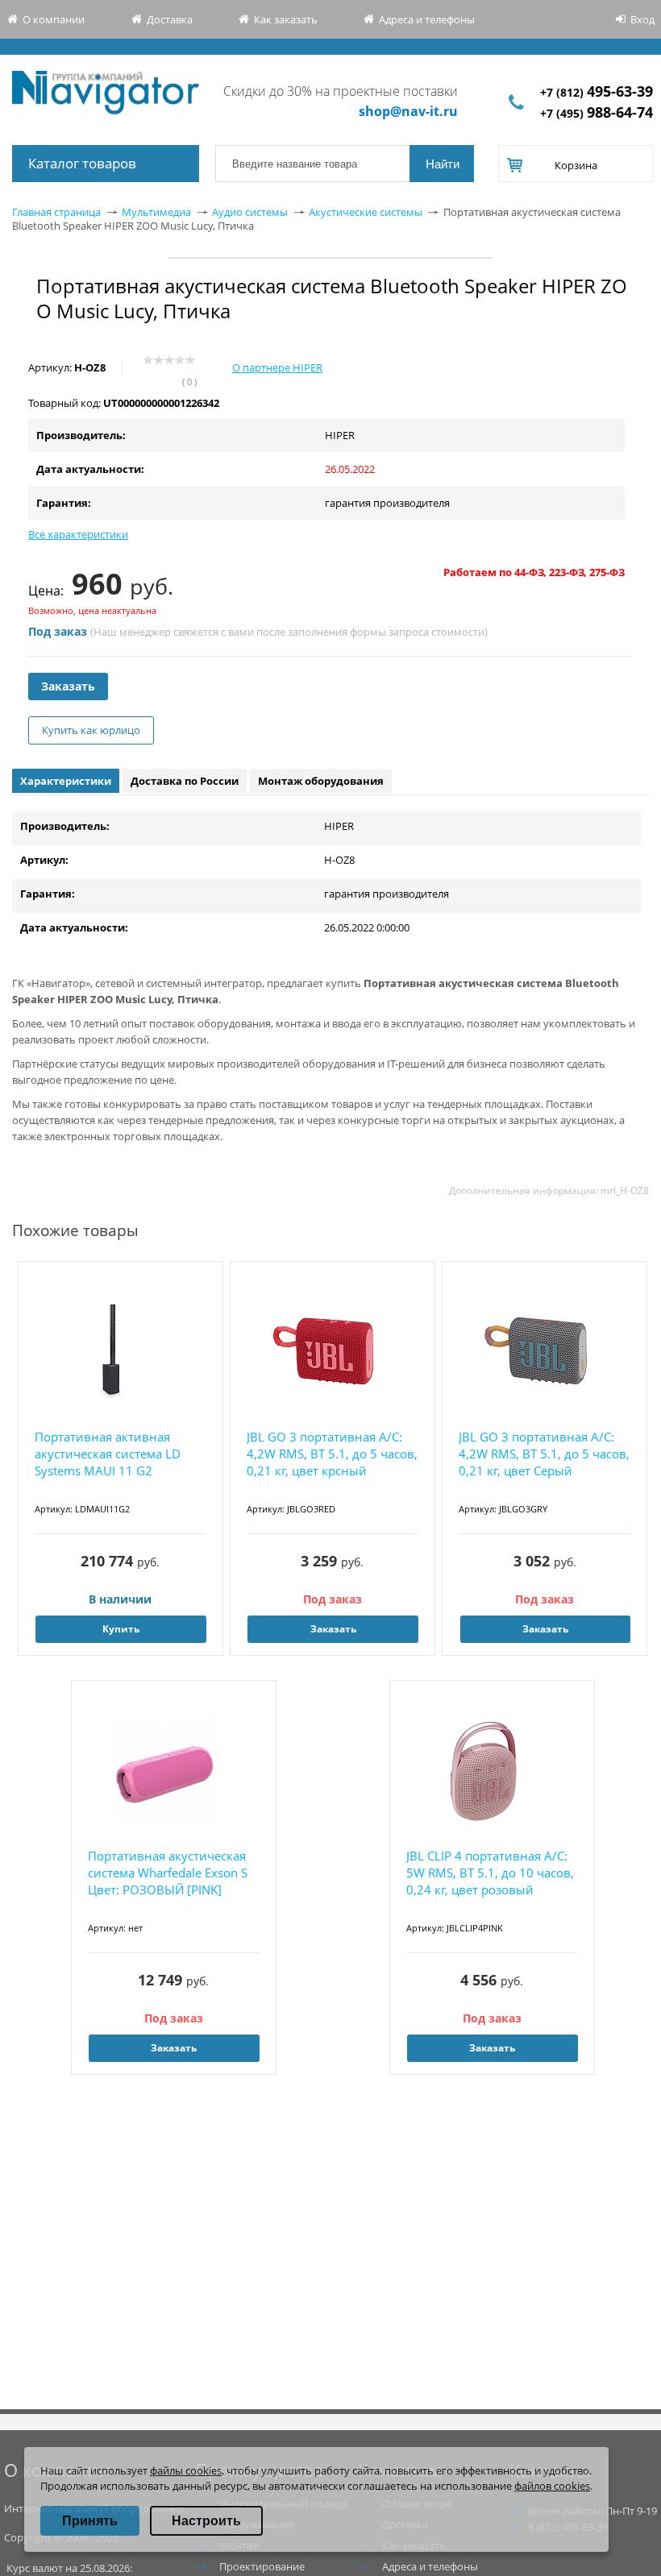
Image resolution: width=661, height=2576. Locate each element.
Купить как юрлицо (91, 730)
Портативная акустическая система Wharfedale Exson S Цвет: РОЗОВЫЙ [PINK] (168, 1873)
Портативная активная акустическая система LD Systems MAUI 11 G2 (108, 1454)
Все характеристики (78, 534)
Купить (121, 1629)
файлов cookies (552, 2486)
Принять (90, 2521)
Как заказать (286, 19)
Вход (642, 19)
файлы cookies (186, 2470)
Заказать (68, 686)
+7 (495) (597, 113)
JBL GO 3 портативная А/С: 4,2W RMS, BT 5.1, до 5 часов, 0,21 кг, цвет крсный (332, 1454)
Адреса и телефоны (427, 19)
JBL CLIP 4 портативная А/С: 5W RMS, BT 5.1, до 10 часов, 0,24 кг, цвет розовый (490, 1873)
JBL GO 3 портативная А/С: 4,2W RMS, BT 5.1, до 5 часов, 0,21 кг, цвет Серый (544, 1454)
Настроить (206, 2521)
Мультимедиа (156, 212)
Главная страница (56, 212)
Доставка (170, 19)
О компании (54, 19)
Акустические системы (366, 212)
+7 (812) (597, 92)
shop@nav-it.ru (408, 111)
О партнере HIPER (277, 367)
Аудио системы (250, 212)
